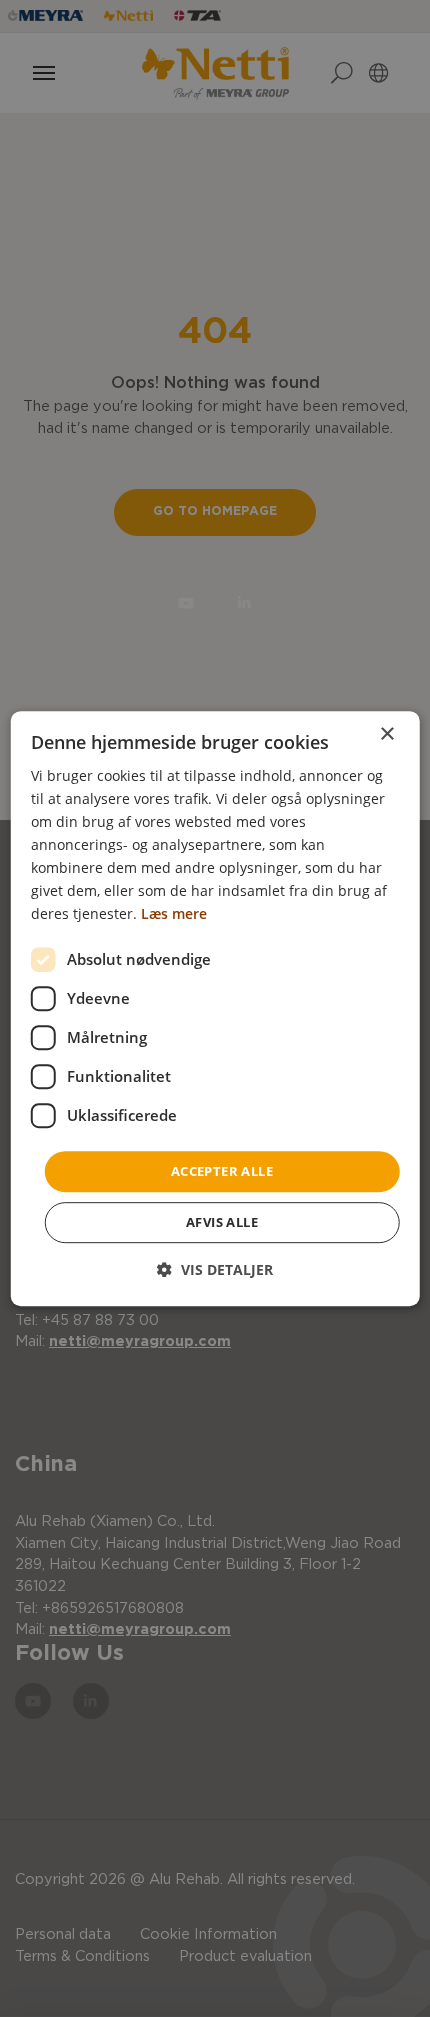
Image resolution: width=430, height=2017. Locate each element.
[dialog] (215, 1009)
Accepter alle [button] (222, 1171)
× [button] (386, 734)
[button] (215, 1269)
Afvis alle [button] (222, 1222)
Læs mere (174, 914)
